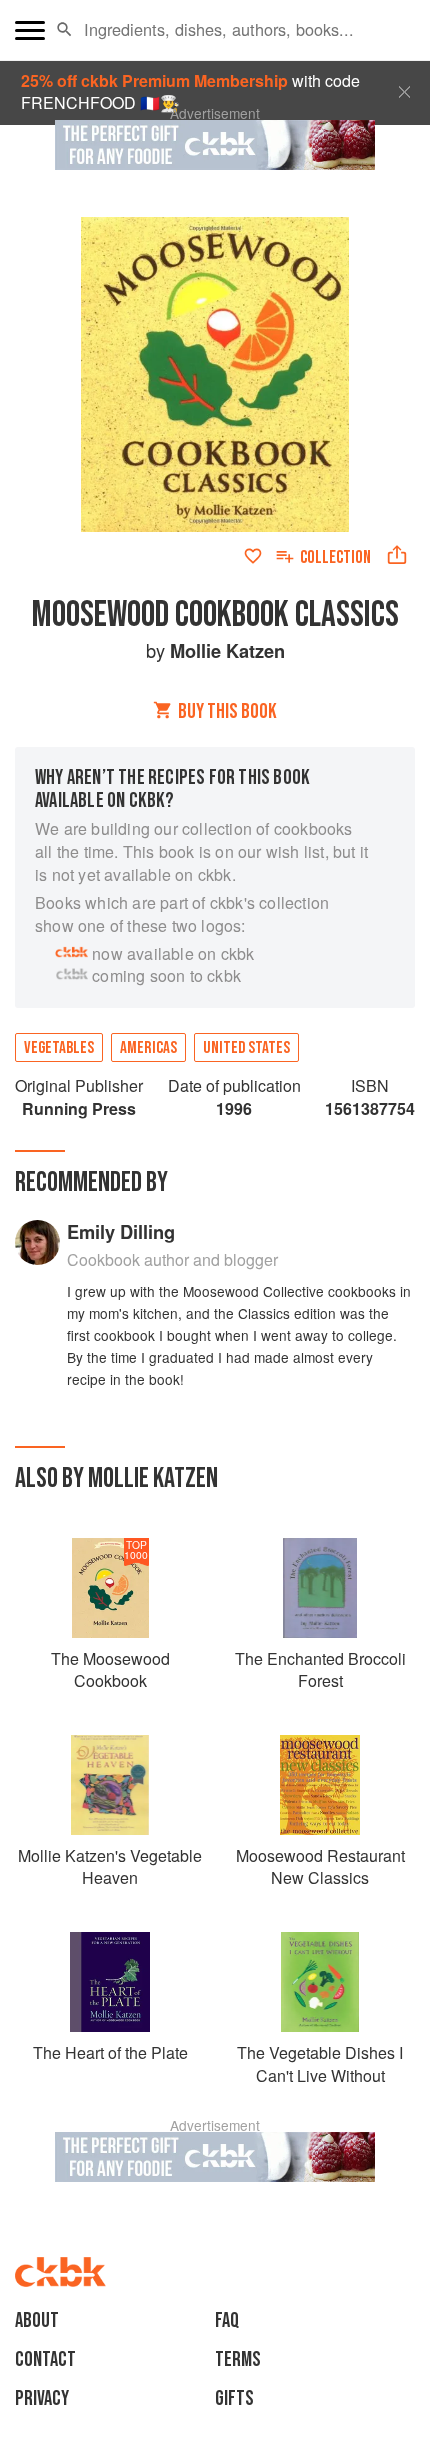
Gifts (234, 2398)
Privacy (42, 2398)
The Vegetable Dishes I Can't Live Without (320, 2063)
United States (246, 1048)
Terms (238, 2359)
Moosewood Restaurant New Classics (320, 1866)
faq (227, 2320)
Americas (148, 1048)
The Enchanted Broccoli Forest (320, 1669)
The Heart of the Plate (110, 2052)
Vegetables (59, 1048)
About (37, 2320)
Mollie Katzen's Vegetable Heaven (110, 1866)
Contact (45, 2359)
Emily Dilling (121, 1231)
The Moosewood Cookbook (110, 1669)
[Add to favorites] (253, 556)
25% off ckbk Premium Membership (154, 80)
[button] (64, 30)
